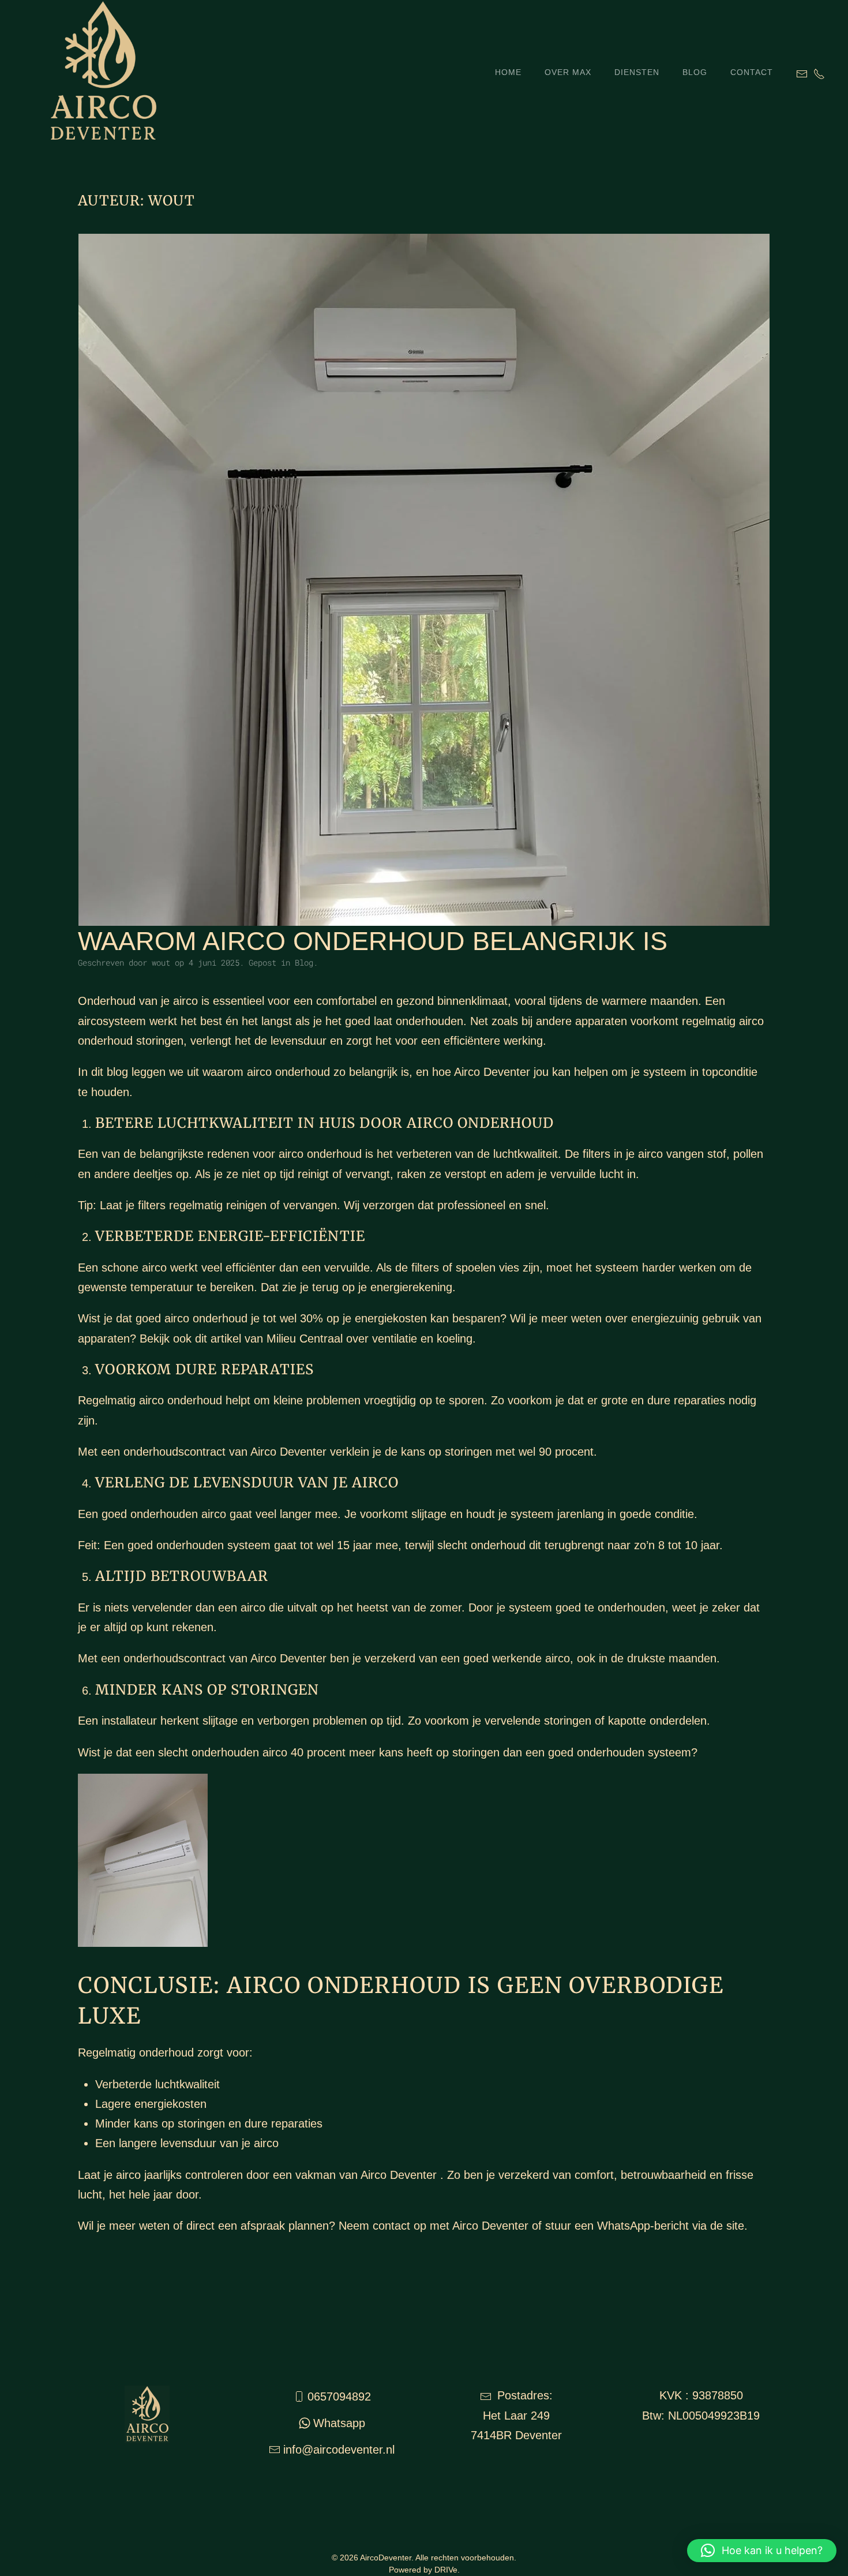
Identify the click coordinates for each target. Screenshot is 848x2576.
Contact (752, 72)
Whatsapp (339, 2423)
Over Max (568, 72)
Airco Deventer (492, 1072)
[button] (762, 2551)
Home (508, 72)
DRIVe (446, 2570)
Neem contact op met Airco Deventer (434, 2226)
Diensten (637, 72)
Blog (695, 72)
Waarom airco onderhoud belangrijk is (373, 941)
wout (161, 962)
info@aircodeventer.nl (339, 2450)
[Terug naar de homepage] (80, 72)
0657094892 (339, 2396)
